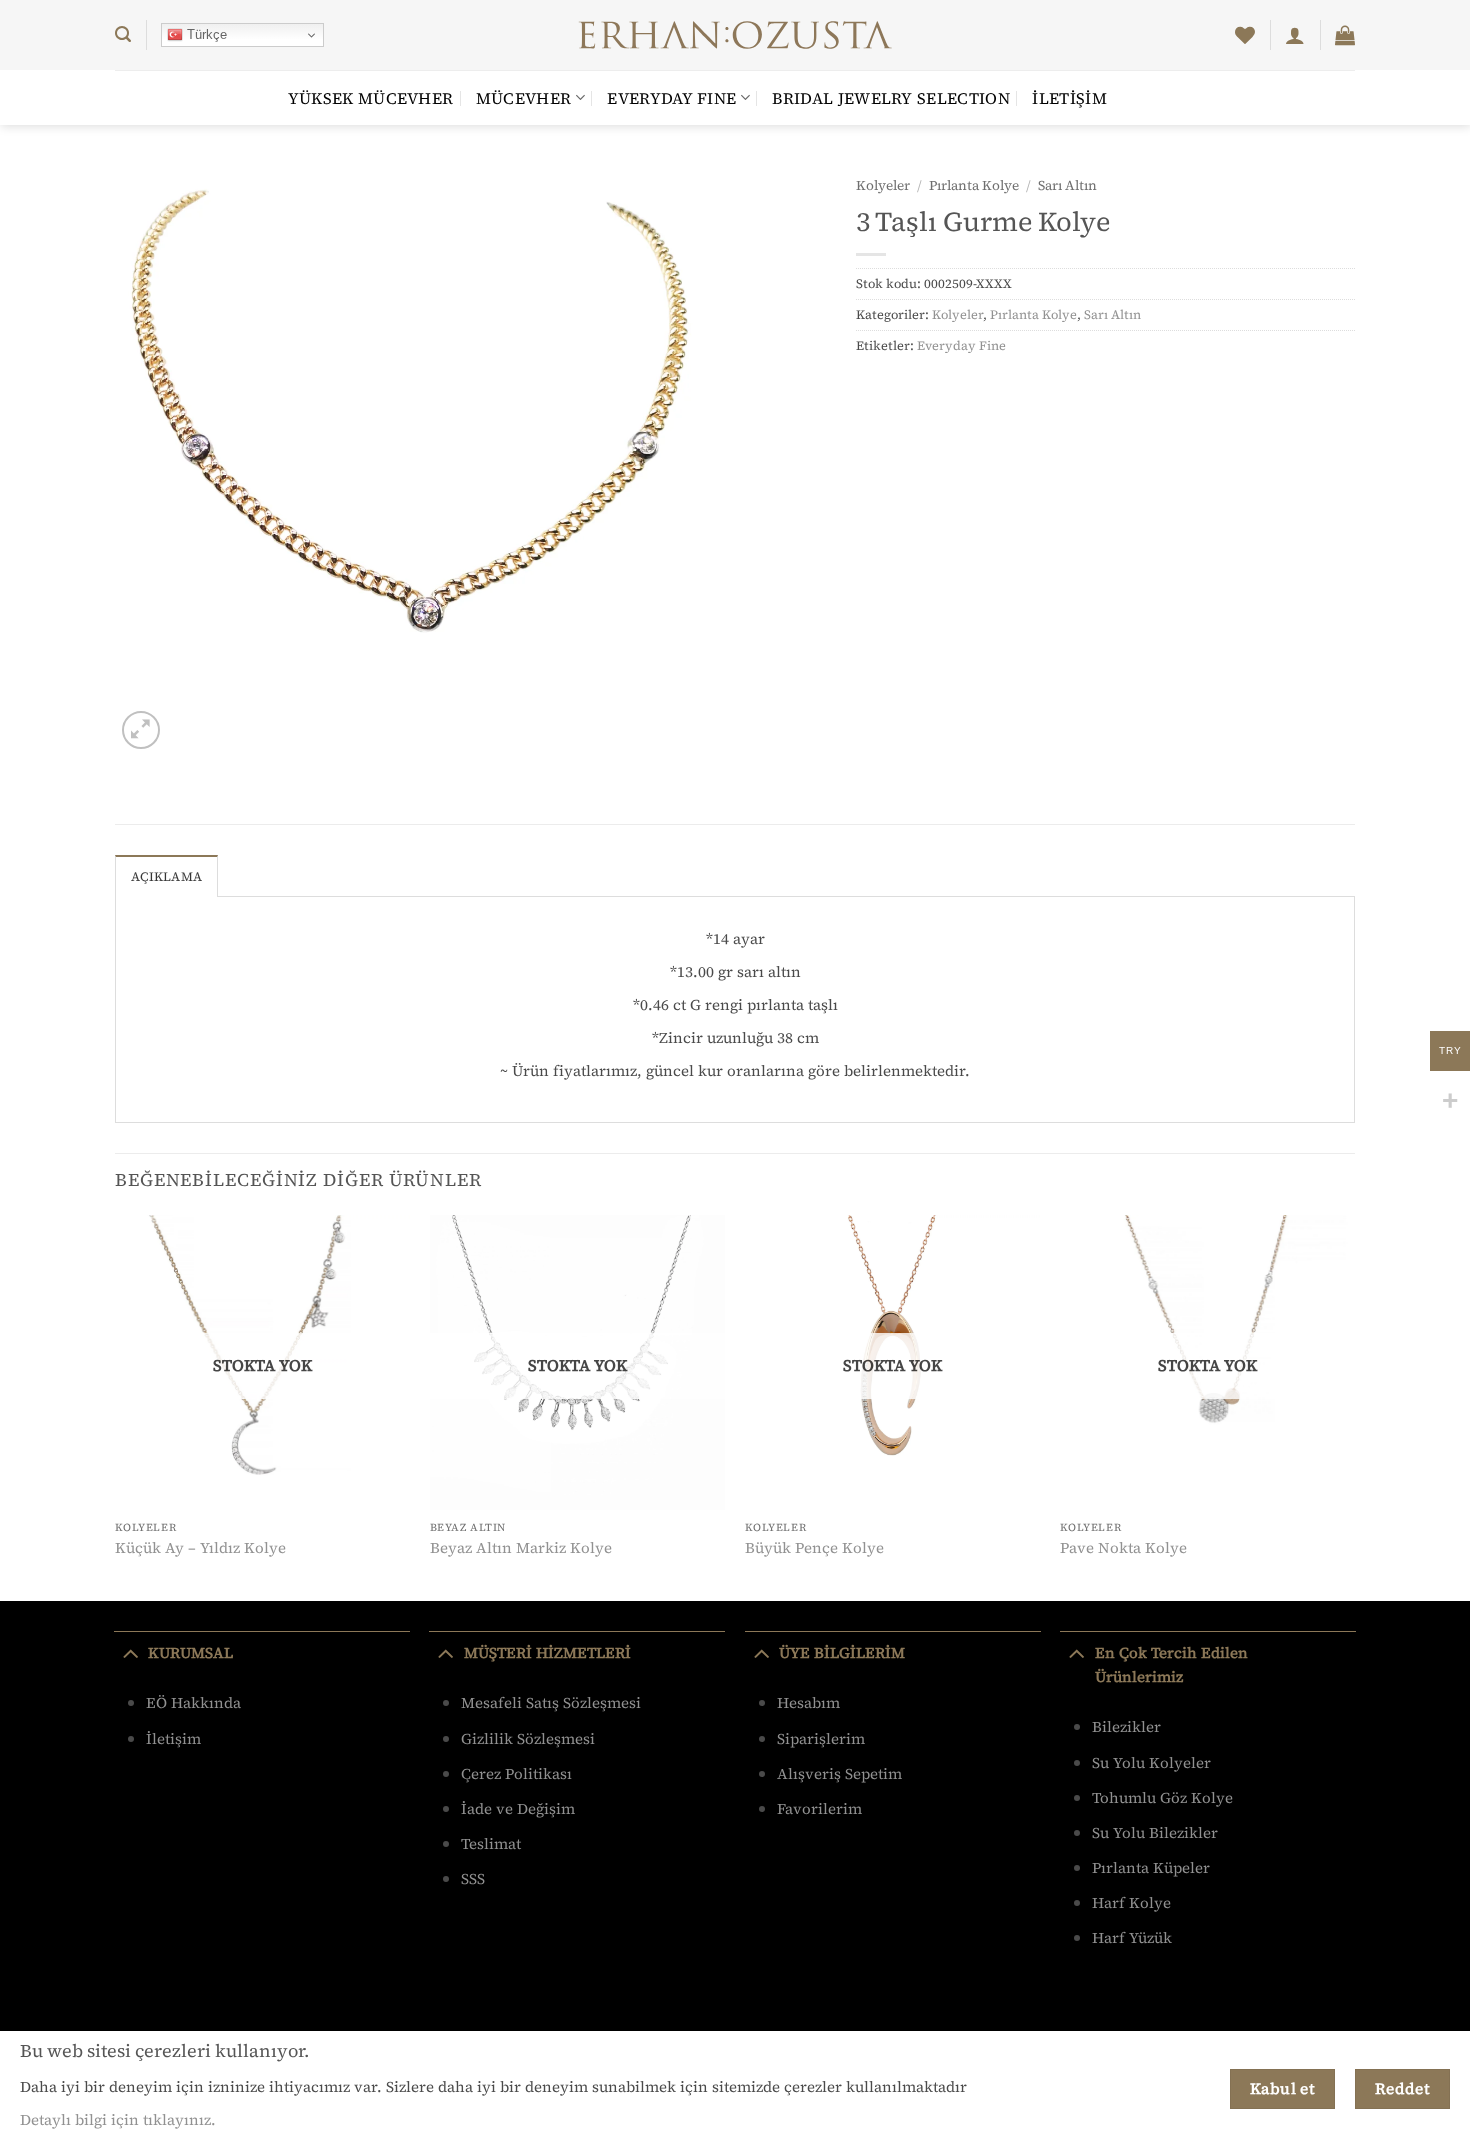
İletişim (1069, 98)
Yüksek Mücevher (371, 98)
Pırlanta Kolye (974, 185)
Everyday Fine (961, 345)
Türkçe (205, 34)
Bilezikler (1126, 1726)
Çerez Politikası (516, 1773)
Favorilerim (819, 1808)
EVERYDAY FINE (671, 98)
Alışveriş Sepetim (839, 1773)
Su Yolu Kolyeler (1151, 1762)
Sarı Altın (1067, 185)
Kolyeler (883, 185)
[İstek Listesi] (1245, 35)
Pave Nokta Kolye (1123, 1548)
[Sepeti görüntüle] (1345, 35)
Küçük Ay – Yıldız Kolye (200, 1548)
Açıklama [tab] (166, 876)
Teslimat (491, 1843)
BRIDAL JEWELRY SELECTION (891, 98)
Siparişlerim (821, 1738)
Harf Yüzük (1132, 1937)
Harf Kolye (1131, 1902)
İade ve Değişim (518, 1808)
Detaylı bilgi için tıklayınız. (118, 2119)
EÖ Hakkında (193, 1702)
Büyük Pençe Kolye (814, 1548)
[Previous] (116, 1406)
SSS (473, 1878)
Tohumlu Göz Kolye (1162, 1797)
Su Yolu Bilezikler (1155, 1832)
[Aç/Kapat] (130, 1653)
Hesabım (808, 1702)
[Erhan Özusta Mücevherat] (735, 35)
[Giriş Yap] (1295, 35)
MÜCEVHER (524, 98)
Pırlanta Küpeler (1151, 1867)
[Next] (1354, 1406)
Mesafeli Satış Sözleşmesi (551, 1702)
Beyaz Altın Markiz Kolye (521, 1548)
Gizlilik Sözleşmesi (528, 1738)
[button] (123, 34)
